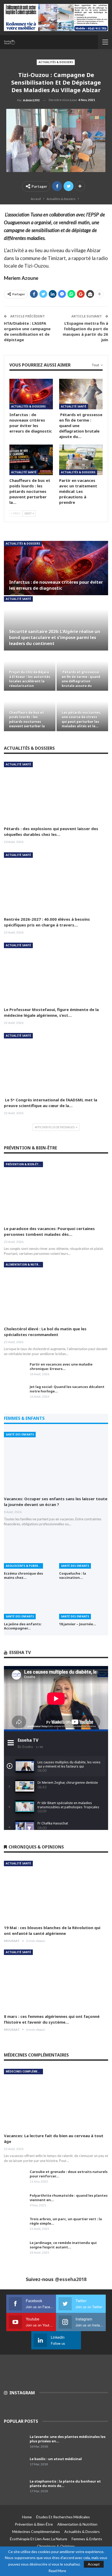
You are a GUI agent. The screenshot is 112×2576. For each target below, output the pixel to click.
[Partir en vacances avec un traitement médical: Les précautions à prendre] (81, 460)
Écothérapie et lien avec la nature (39, 2539)
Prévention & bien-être (24, 1164)
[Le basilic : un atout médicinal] (15, 2465)
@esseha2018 (71, 2279)
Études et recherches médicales (63, 2517)
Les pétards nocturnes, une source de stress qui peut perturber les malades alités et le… (82, 719)
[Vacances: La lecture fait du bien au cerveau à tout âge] (56, 2099)
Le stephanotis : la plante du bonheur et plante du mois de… (65, 2483)
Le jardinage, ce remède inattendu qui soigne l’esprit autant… (63, 2245)
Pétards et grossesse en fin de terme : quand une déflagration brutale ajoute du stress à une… (81, 681)
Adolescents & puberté (24, 1566)
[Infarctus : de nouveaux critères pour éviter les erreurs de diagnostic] (31, 394)
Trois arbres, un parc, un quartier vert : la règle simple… (66, 2221)
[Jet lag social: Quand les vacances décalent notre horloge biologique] (15, 1393)
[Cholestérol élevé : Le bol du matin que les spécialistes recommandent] (56, 1292)
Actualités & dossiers (56, 62)
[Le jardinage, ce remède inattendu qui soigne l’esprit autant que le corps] (15, 2249)
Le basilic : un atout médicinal (56, 2459)
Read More (57, 2571)
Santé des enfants (20, 1434)
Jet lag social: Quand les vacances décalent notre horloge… (67, 1389)
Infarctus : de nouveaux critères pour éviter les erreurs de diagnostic (56, 585)
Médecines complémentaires (24, 2071)
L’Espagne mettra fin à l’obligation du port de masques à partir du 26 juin (85, 331)
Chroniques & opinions (56, 2546)
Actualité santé (74, 406)
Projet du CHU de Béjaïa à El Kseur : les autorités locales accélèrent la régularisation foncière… (30, 681)
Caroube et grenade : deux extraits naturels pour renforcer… (69, 2174)
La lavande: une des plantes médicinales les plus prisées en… (68, 2439)
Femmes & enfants (87, 2539)
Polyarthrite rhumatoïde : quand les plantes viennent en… (69, 2198)
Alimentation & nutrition (24, 1265)
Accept (94, 2564)
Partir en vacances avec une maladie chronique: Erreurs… (61, 1366)
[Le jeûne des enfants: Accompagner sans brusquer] (28, 1602)
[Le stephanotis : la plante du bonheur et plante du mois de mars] (15, 2488)
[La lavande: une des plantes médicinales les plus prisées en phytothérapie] (15, 2443)
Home (27, 2517)
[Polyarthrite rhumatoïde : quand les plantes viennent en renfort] (15, 2202)
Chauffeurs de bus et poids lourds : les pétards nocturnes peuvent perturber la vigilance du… (27, 722)
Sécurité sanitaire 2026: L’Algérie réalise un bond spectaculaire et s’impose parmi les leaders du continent (55, 637)
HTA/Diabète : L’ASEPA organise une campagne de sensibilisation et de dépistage (27, 331)
